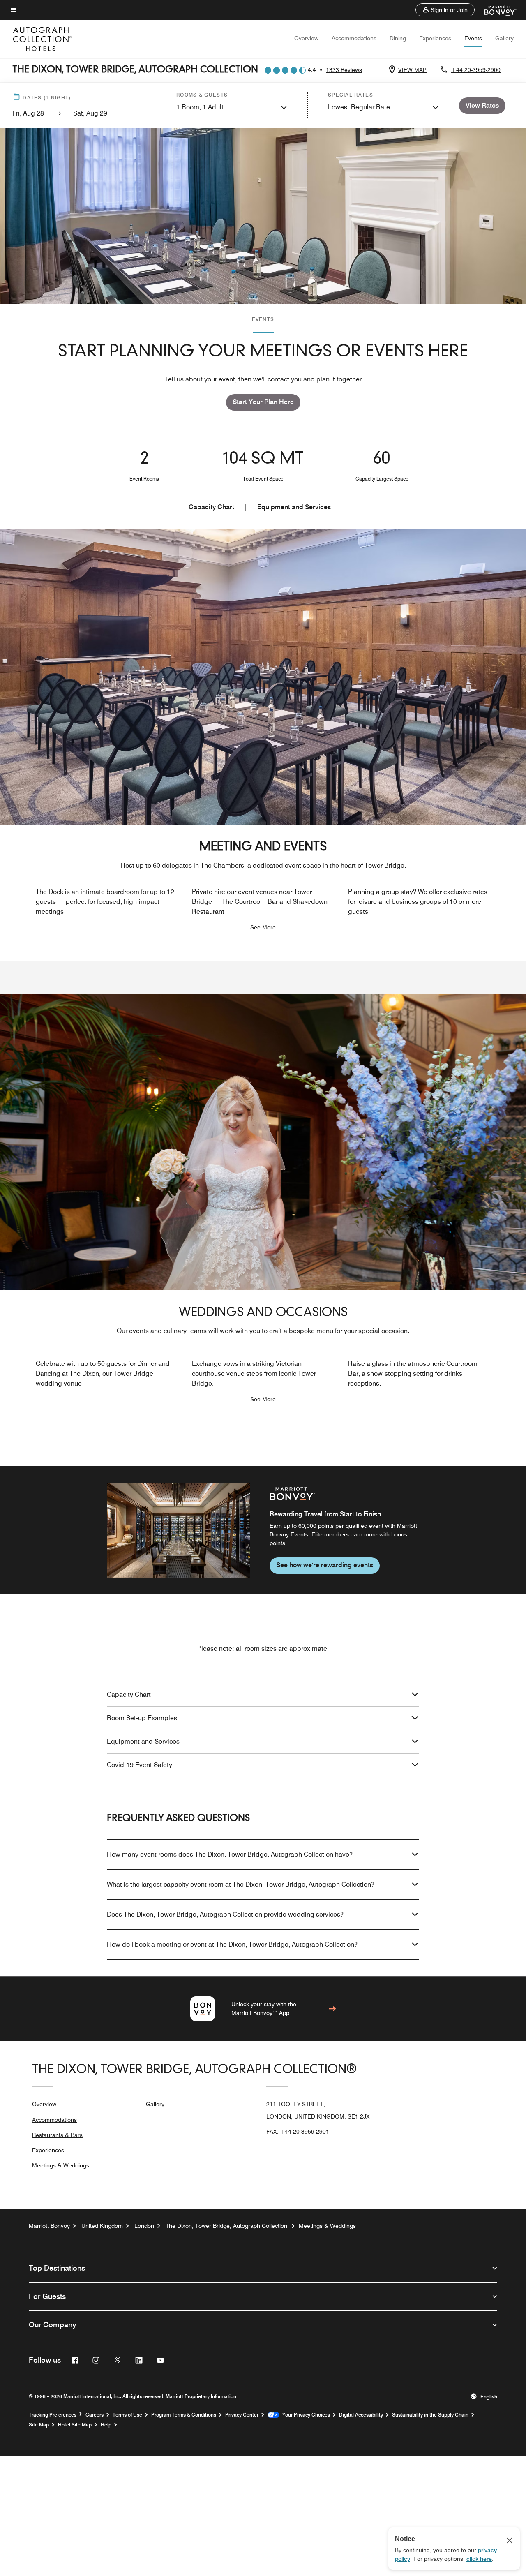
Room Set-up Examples (142, 1718)
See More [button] (263, 927)
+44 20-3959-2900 (476, 70)
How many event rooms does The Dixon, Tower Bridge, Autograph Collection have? (230, 1854)
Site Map (39, 2425)
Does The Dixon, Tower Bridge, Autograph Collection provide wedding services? (225, 1914)
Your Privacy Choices (305, 2415)
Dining (398, 38)
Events (473, 38)
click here (479, 2559)
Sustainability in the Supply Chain (430, 2415)
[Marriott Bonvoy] (495, 10)
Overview (306, 38)
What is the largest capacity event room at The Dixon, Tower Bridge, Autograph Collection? (241, 1884)
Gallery (504, 38)
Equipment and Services (294, 507)
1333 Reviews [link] (344, 70)
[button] (445, 10)
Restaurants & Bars (57, 2135)
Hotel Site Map (75, 2425)
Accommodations (354, 38)
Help (106, 2425)
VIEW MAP (412, 70)
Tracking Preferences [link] (53, 2415)
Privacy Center (242, 2415)
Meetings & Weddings (61, 2165)
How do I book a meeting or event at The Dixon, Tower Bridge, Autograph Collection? (232, 1944)
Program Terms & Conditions (184, 2415)
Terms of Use (127, 2415)
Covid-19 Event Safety (140, 1765)
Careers (95, 2415)
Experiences (435, 38)
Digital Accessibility (361, 2415)
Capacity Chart (211, 507)
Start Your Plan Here (263, 402)
